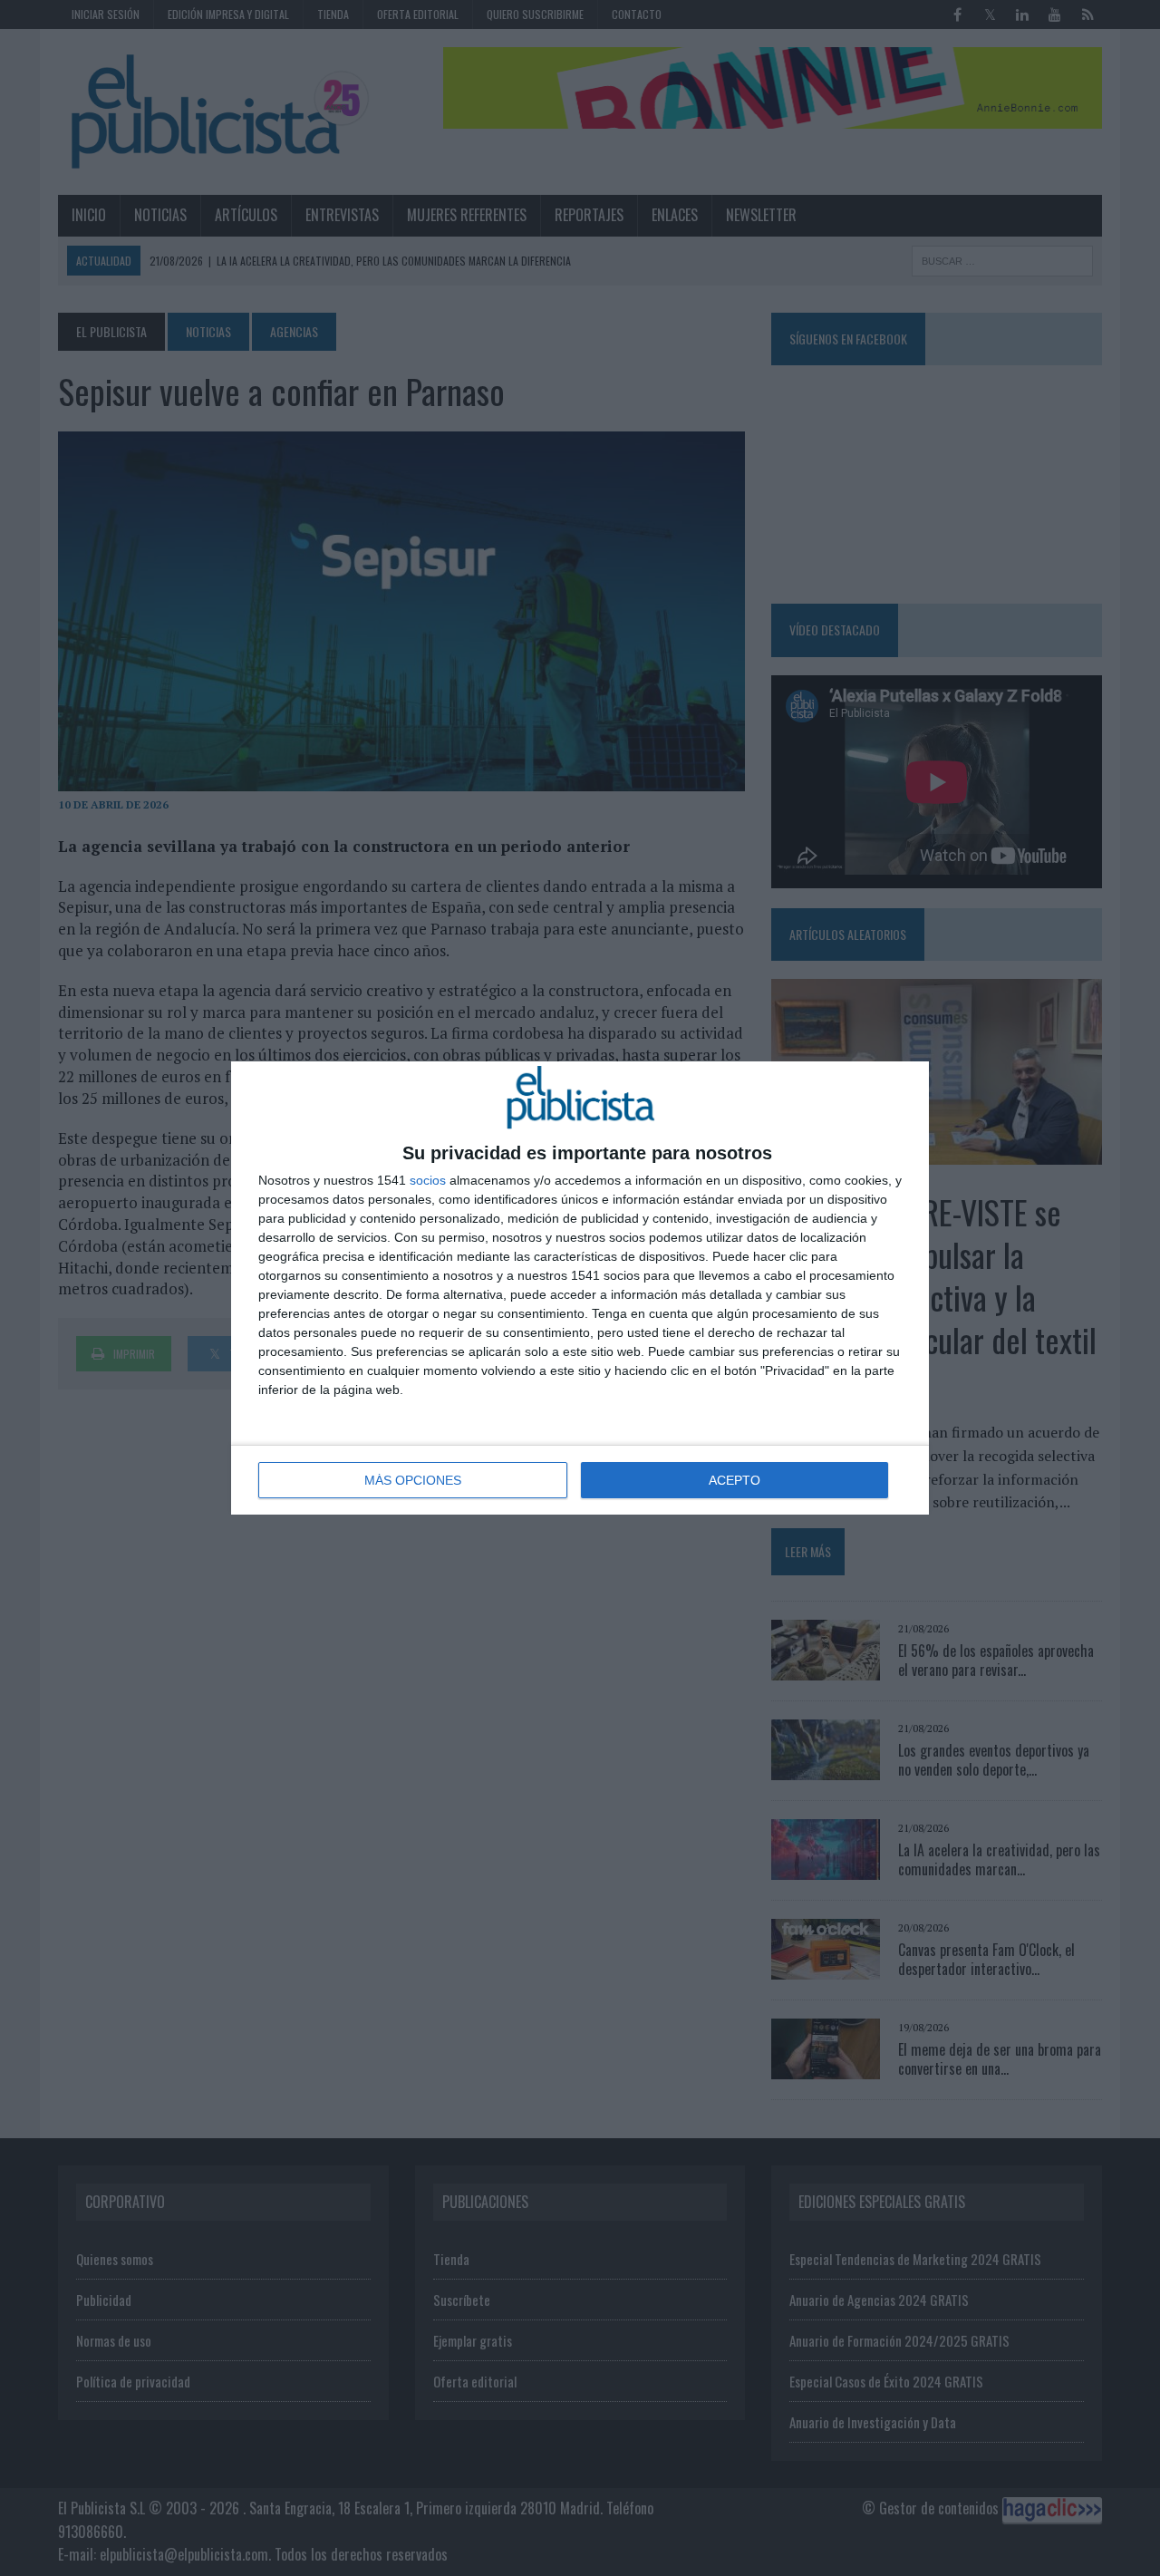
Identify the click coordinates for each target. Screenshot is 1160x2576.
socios (428, 1180)
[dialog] (580, 1288)
